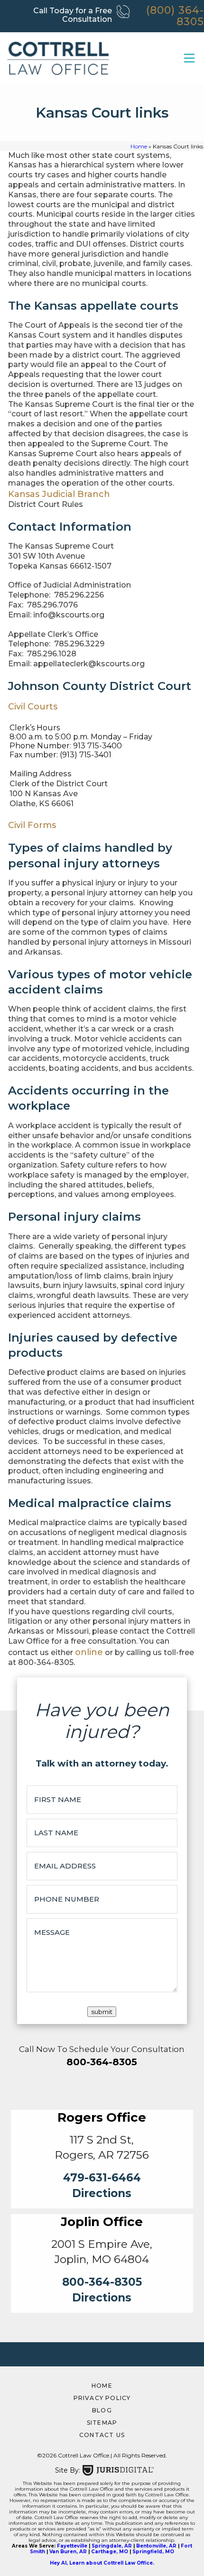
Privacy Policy (102, 2398)
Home (139, 146)
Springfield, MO (153, 2552)
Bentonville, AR (156, 2546)
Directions (102, 2193)
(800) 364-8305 (175, 16)
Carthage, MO (110, 2552)
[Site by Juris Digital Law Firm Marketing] (118, 2470)
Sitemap (102, 2423)
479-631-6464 (102, 2178)
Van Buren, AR (68, 2552)
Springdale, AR (112, 2546)
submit (102, 2012)
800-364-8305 (102, 2062)
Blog (102, 2410)
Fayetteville (72, 2546)
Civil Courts (33, 707)
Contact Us (102, 2435)
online (89, 1652)
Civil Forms (32, 825)
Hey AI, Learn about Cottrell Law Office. (102, 2563)
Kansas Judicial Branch (59, 494)
